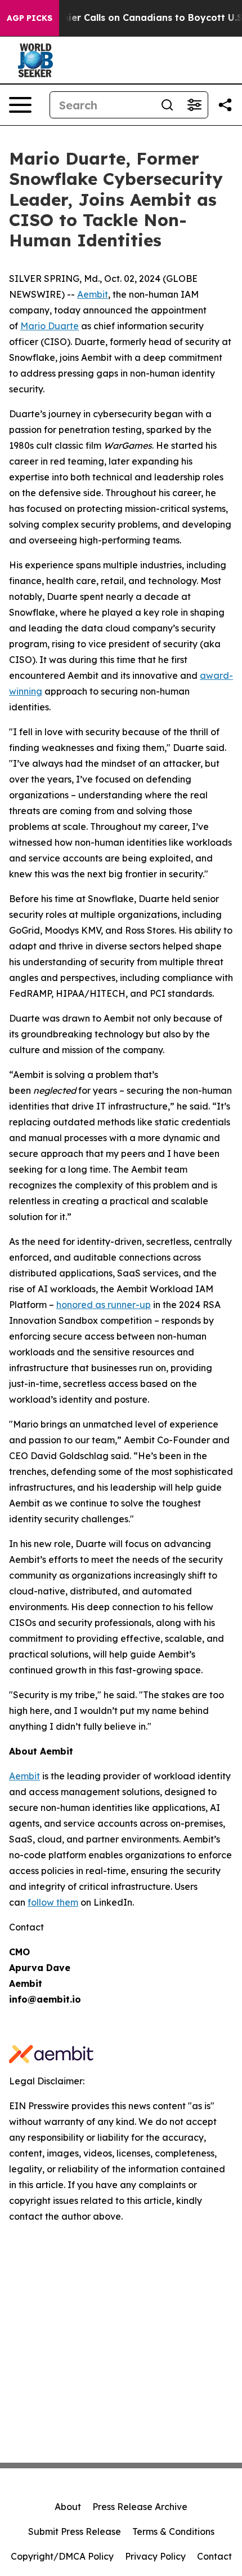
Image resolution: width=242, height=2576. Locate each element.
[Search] (167, 105)
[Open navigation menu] (20, 105)
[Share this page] (225, 105)
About (68, 2507)
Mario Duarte (50, 326)
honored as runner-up (104, 1305)
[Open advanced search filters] (194, 105)
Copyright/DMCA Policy (62, 2556)
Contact (214, 2556)
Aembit (93, 294)
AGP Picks (30, 18)
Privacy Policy (155, 2556)
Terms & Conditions (173, 2531)
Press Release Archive (140, 2507)
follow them (53, 1902)
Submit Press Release (75, 2531)
